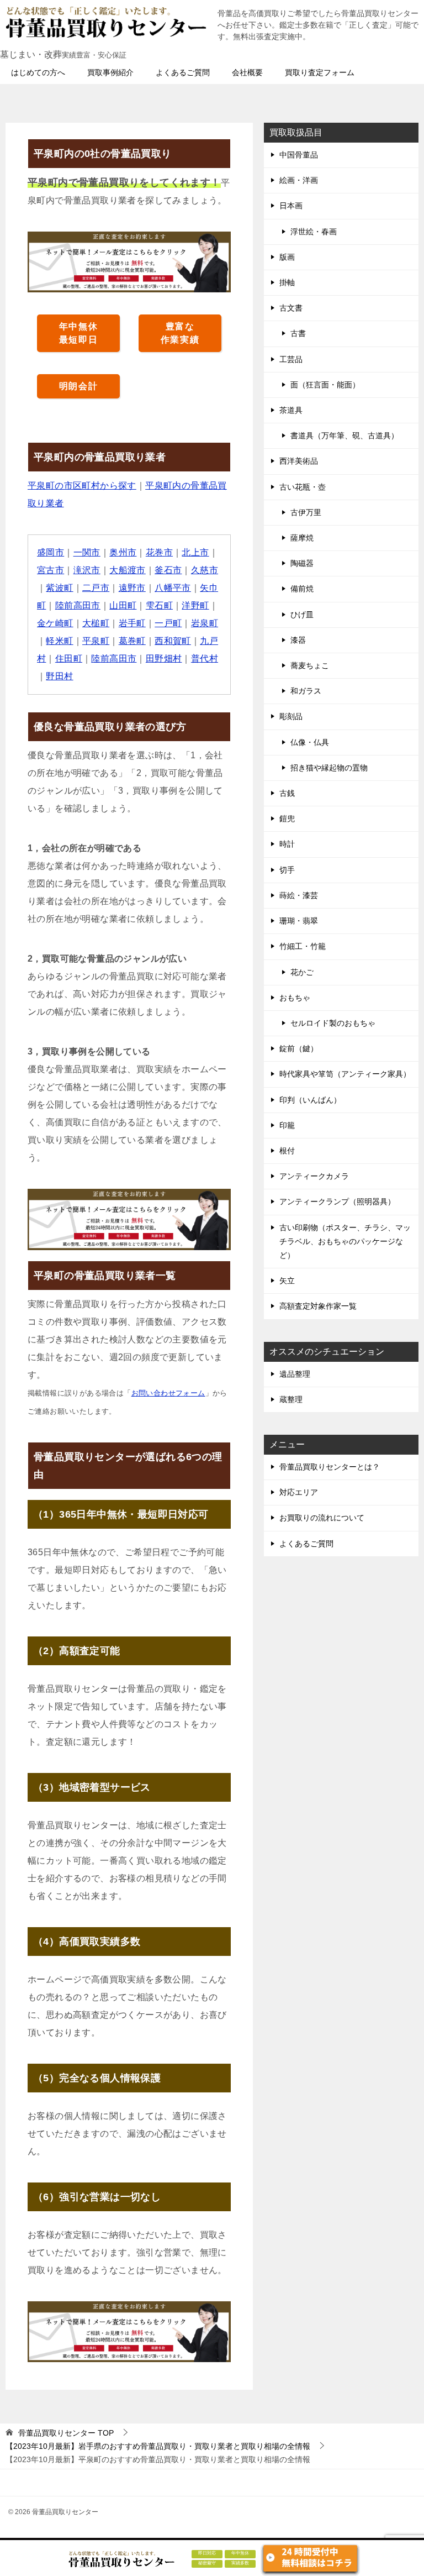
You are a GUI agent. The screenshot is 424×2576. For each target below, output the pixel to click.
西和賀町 (173, 641)
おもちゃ (295, 998)
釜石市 (168, 570)
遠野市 (132, 588)
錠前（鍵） (299, 1048)
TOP (66, 2433)
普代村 (205, 659)
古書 (298, 333)
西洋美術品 (299, 461)
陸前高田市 (78, 605)
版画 (287, 257)
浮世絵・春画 (314, 232)
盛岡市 (51, 552)
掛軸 (287, 282)
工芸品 (291, 359)
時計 (287, 844)
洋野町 (195, 605)
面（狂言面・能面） (325, 385)
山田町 (123, 605)
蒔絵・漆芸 (299, 895)
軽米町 (59, 641)
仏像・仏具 (310, 742)
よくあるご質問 (183, 72)
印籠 (287, 1125)
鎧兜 (287, 819)
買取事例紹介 (110, 72)
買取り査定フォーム (320, 72)
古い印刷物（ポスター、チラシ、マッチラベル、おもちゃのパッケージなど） (345, 1241)
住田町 (69, 659)
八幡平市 (173, 588)
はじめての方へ (38, 72)
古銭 (287, 793)
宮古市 (51, 570)
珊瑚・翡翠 (299, 921)
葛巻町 (132, 641)
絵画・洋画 (299, 180)
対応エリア (299, 1492)
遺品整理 (295, 1374)
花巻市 (159, 552)
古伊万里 (306, 512)
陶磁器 (302, 563)
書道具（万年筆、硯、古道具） (344, 436)
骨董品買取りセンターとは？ (330, 1467)
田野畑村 (164, 659)
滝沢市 (87, 570)
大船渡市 (128, 570)
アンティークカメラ (314, 1176)
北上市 (195, 552)
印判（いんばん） (310, 1100)
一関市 (87, 552)
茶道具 (291, 410)
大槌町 (96, 623)
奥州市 (123, 552)
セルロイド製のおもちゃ (333, 1023)
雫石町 (159, 605)
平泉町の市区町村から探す (82, 486)
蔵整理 (291, 1399)
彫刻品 (291, 716)
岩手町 (132, 623)
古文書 (291, 308)
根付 (287, 1151)
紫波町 (59, 588)
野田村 (59, 676)
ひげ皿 (302, 615)
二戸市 (96, 588)
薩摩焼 (302, 538)
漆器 (298, 640)
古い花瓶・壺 (303, 487)
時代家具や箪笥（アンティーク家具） (345, 1074)
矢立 (287, 1281)
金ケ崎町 (55, 623)
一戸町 (168, 623)
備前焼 (302, 589)
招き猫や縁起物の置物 (329, 768)
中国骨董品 (299, 155)
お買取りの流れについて (322, 1518)
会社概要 (247, 72)
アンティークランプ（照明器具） (337, 1202)
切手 (287, 870)
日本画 (291, 206)
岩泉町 (205, 623)
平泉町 (96, 641)
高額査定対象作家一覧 (318, 1306)
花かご (302, 972)
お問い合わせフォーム (168, 1393)
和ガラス (306, 691)
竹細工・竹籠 (303, 946)
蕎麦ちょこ (310, 665)
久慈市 (205, 570)
